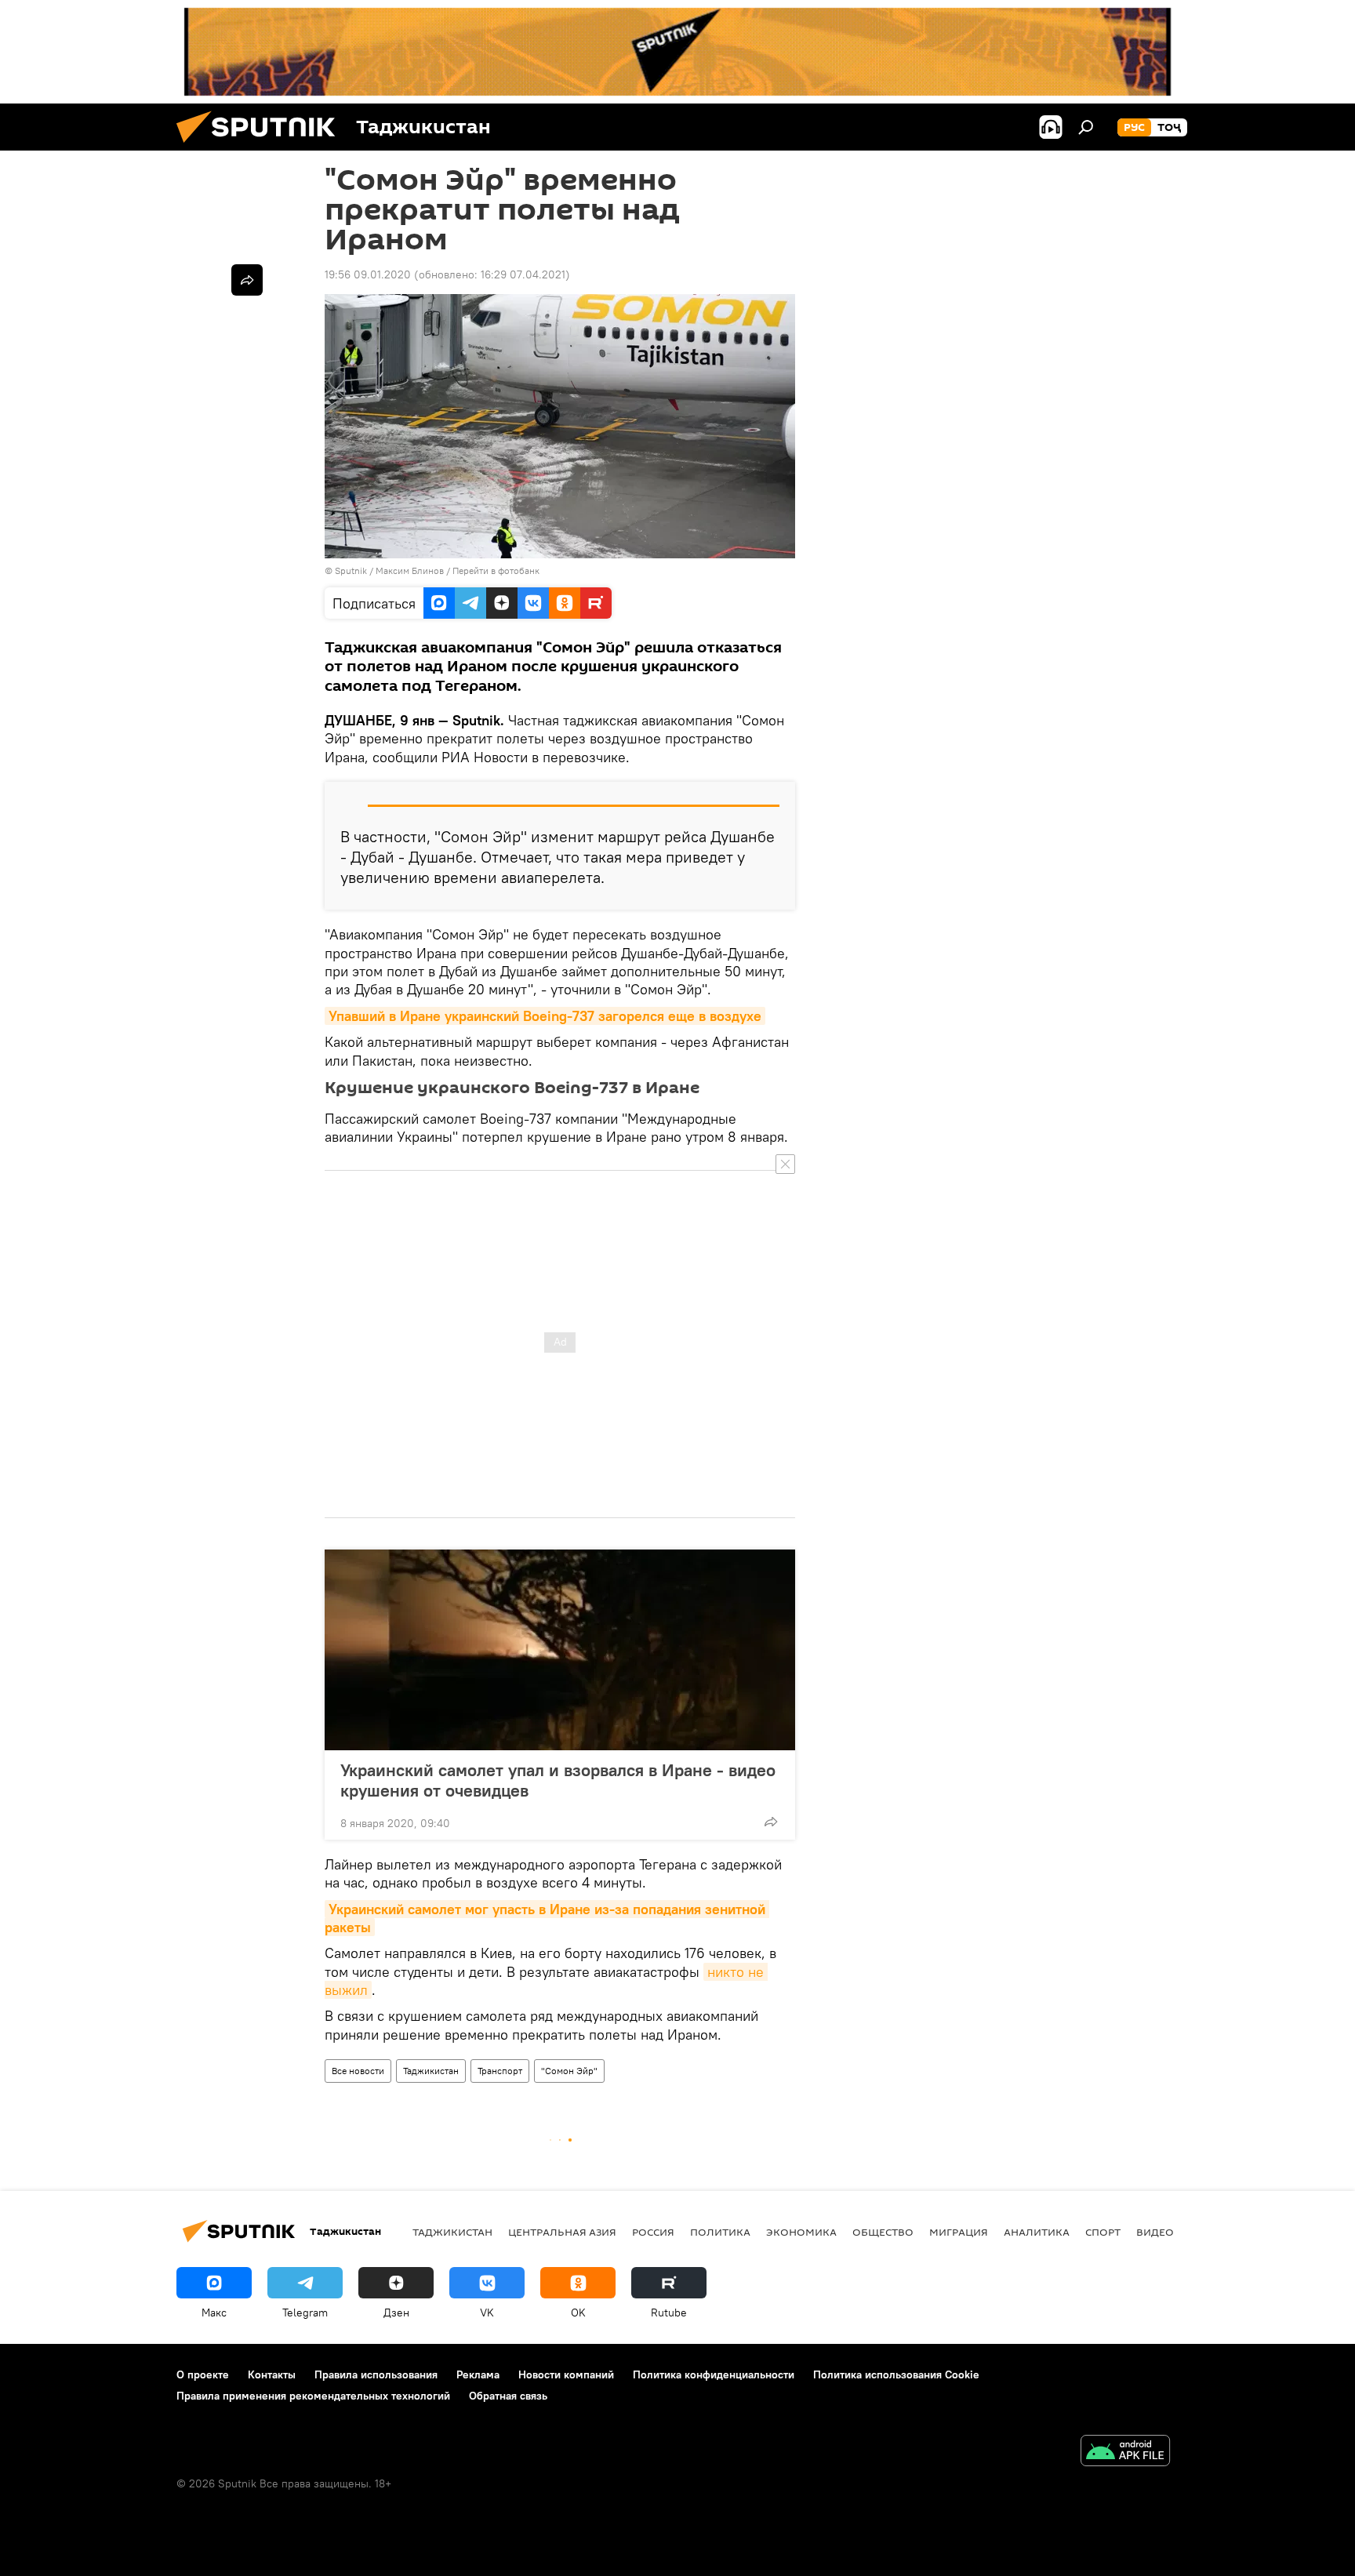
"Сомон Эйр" (569, 2071)
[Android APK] (1125, 2452)
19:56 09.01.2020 (368, 274)
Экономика (801, 2232)
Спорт (1103, 2232)
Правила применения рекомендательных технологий (313, 2396)
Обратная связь (508, 2396)
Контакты (272, 2374)
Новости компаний (566, 2374)
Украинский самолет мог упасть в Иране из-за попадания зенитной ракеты (547, 1918)
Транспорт (500, 2071)
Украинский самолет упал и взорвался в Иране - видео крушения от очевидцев (558, 1780)
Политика (720, 2232)
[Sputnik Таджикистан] (262, 147)
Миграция (959, 2232)
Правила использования (376, 2374)
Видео (1155, 2232)
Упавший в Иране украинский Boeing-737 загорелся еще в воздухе (545, 1016)
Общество (883, 2232)
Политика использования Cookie (896, 2374)
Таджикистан (431, 2071)
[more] (771, 1822)
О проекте (203, 2374)
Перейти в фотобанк (496, 570)
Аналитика (1037, 2232)
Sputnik (352, 570)
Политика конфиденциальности (714, 2374)
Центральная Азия (562, 2232)
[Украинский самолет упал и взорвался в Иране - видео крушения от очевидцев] (560, 1650)
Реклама (478, 2374)
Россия (653, 2232)
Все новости (358, 2071)
